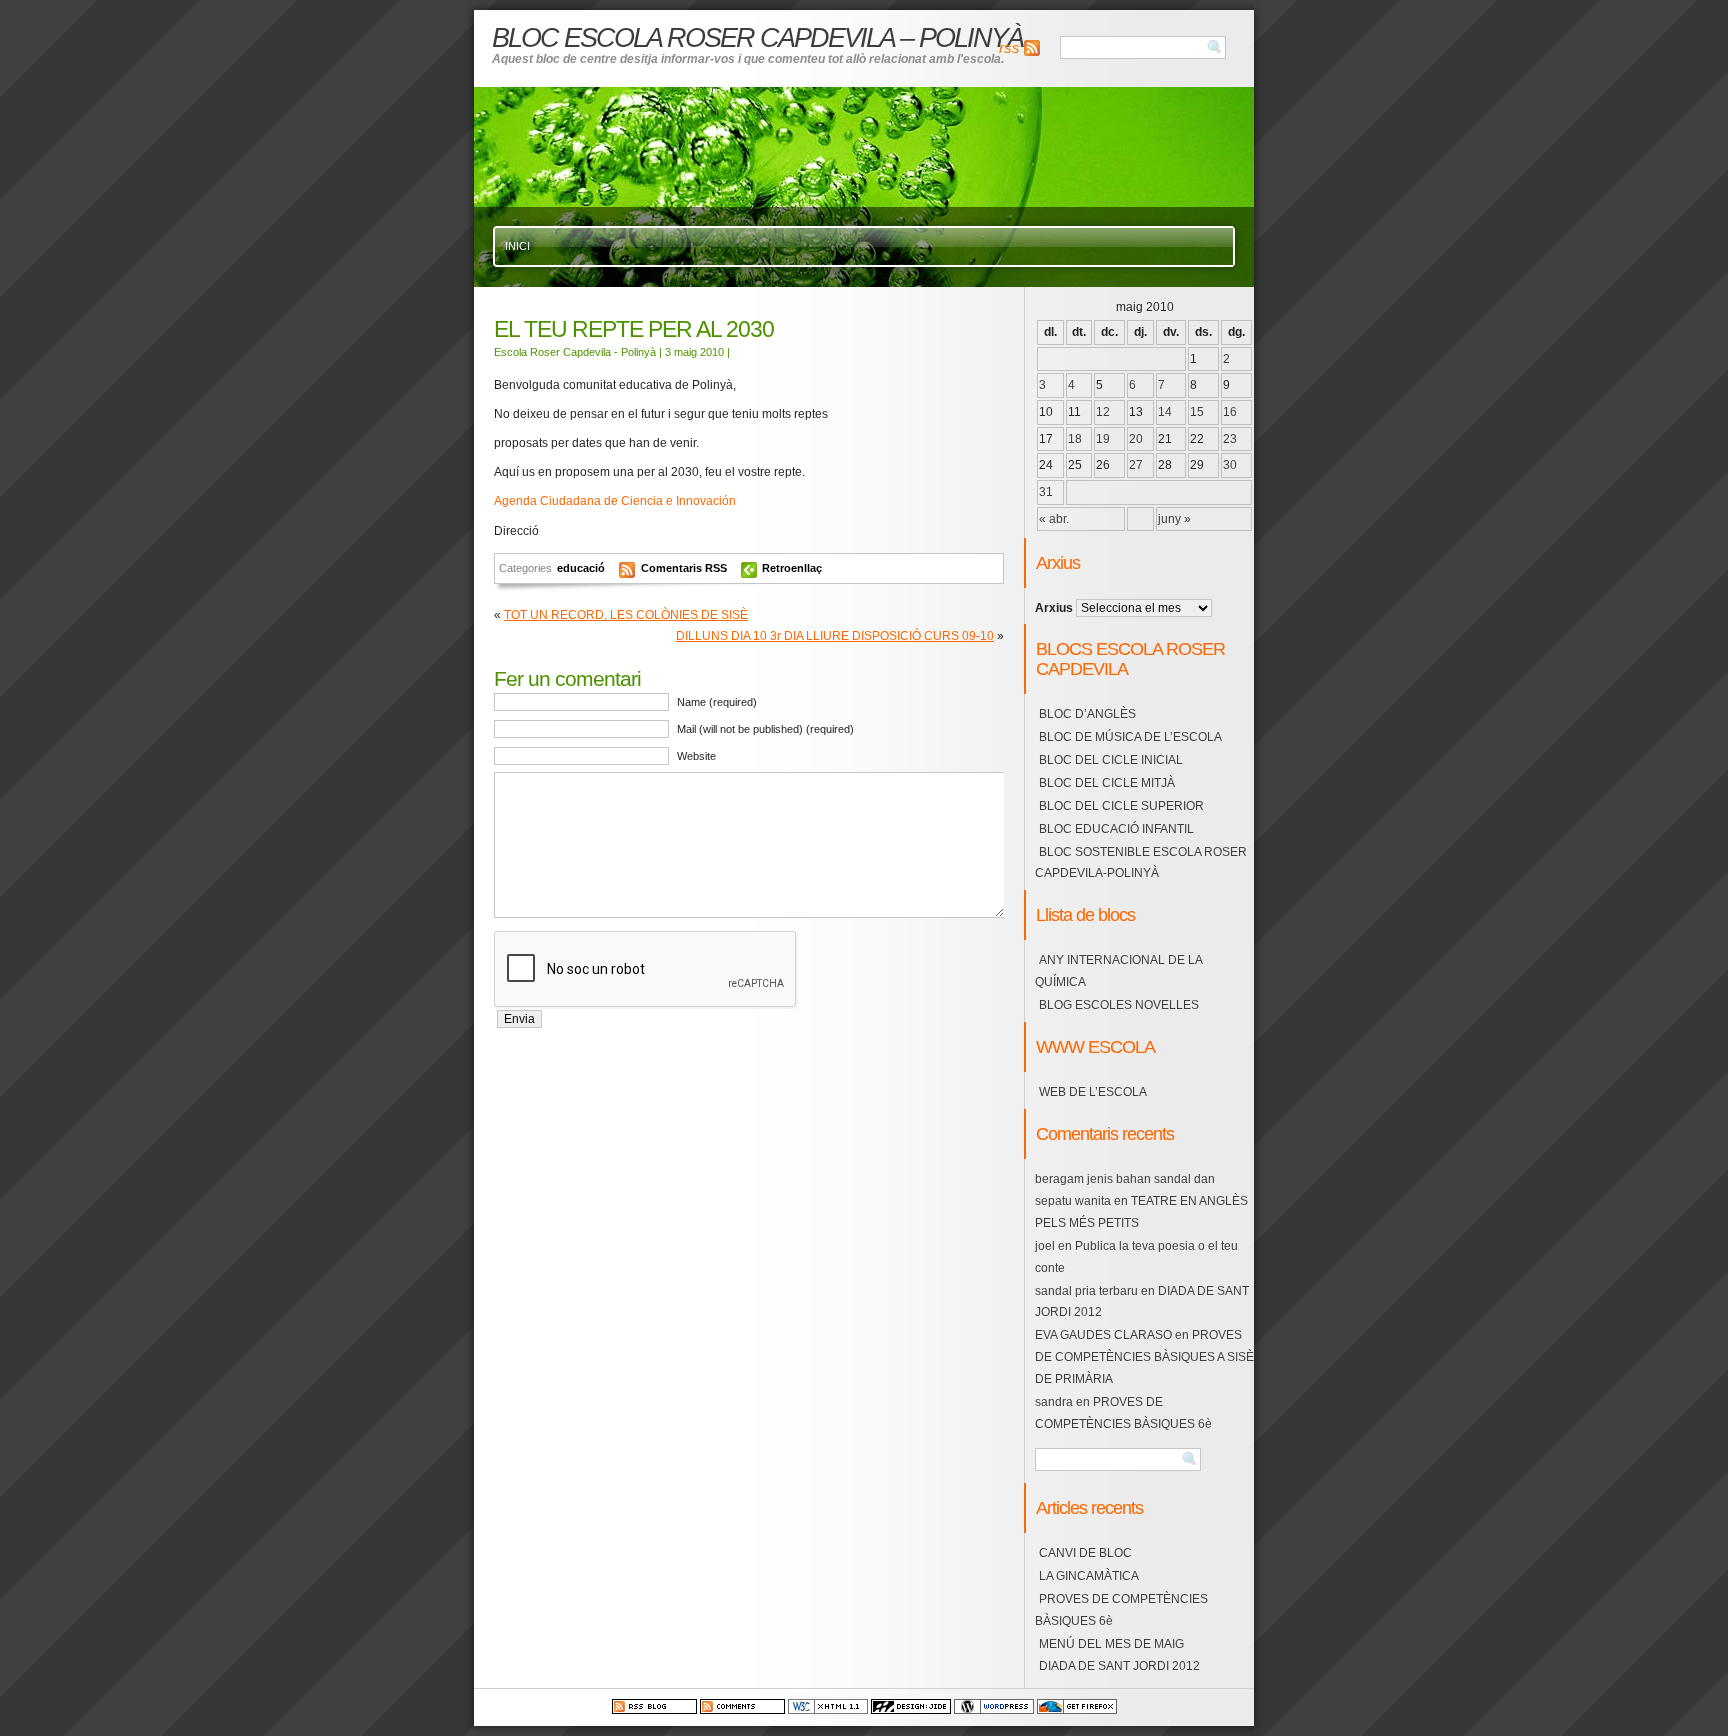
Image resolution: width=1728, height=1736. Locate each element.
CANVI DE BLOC (1085, 1553)
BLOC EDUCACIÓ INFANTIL (1116, 829)
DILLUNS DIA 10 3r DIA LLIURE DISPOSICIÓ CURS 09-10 (835, 636)
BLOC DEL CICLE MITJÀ (1107, 783)
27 (1136, 465)
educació (581, 568)
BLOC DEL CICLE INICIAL (1111, 760)
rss (1009, 48)
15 (1197, 412)
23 (1230, 439)
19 (1103, 439)
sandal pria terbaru (1086, 1291)
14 (1165, 412)
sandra (1054, 1402)
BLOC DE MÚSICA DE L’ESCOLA (1130, 737)
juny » (1174, 519)
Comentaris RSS (685, 568)
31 (1046, 492)
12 (1103, 412)
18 (1075, 439)
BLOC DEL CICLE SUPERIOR (1121, 806)
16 (1230, 412)
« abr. (1054, 519)
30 (1230, 465)
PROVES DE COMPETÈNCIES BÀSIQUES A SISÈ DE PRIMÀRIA (1144, 1357)
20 (1136, 439)
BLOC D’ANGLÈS (1087, 714)
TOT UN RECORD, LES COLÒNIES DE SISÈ (626, 615)
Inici (517, 246)
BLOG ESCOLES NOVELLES (1119, 1005)
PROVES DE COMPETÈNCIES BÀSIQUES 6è (1121, 1610)
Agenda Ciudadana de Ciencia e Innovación (615, 501)
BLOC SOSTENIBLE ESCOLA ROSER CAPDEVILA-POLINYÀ (1141, 863)
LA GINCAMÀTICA (1089, 1576)
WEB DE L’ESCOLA (1093, 1092)
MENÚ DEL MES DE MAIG (1111, 1644)
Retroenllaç (792, 568)
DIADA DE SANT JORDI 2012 (1119, 1666)
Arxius (1054, 608)
